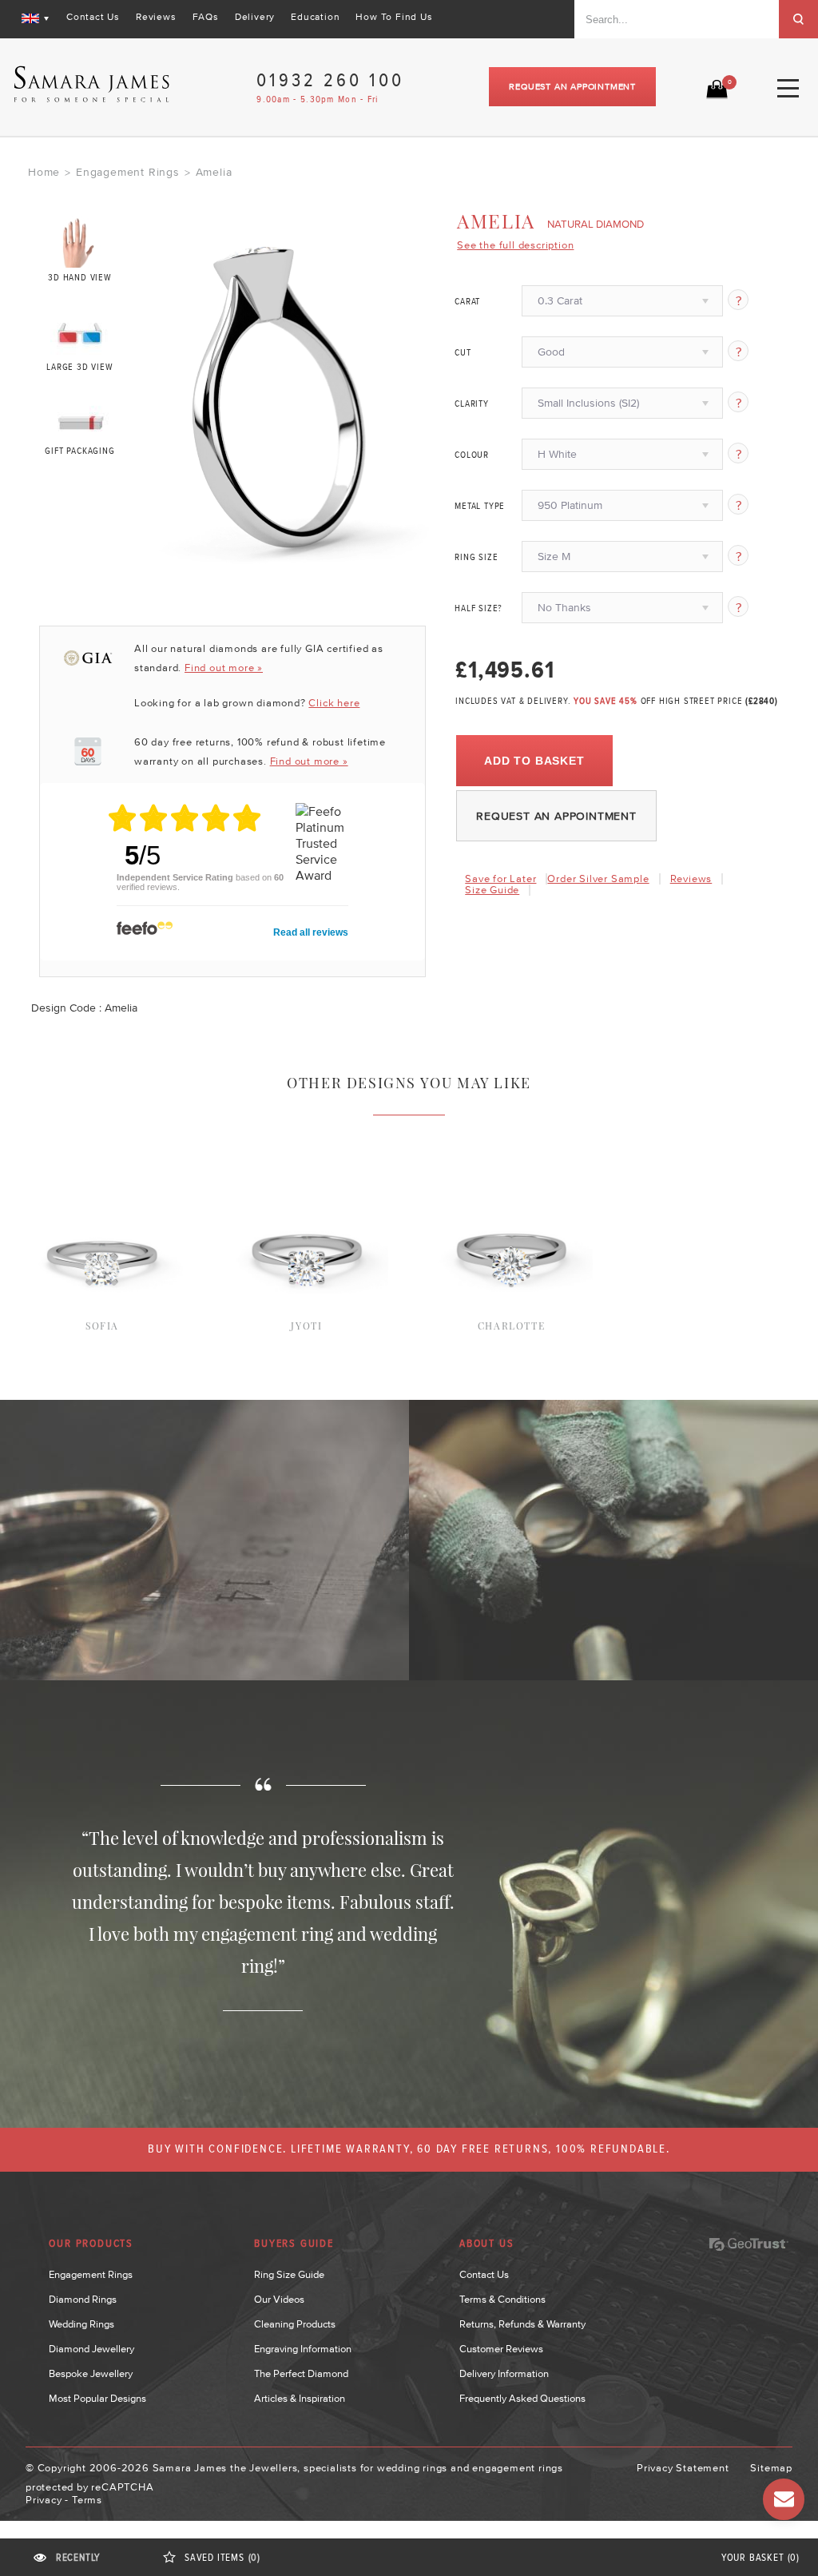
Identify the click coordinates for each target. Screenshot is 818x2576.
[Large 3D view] (80, 330)
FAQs (206, 17)
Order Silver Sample (598, 879)
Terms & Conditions (502, 2299)
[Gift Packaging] (80, 419)
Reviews (156, 17)
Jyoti (306, 1326)
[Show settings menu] (424, 554)
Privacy (44, 2500)
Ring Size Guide (289, 2274)
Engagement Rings (128, 172)
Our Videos (279, 2299)
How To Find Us (394, 17)
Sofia (102, 1326)
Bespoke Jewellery (91, 2373)
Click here (334, 703)
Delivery (255, 17)
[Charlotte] (512, 1169)
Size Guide (492, 890)
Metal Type (480, 507)
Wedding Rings (81, 2324)
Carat (467, 302)
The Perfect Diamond (301, 2373)
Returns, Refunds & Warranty (522, 2324)
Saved (222, 2558)
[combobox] (677, 19)
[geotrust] (749, 2244)
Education (315, 17)
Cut (463, 353)
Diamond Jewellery (91, 2349)
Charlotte (511, 1326)
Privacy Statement (683, 2468)
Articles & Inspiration (300, 2398)
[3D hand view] (80, 242)
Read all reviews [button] (311, 932)
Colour (472, 455)
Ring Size (476, 558)
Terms (87, 2500)
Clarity (472, 404)
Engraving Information (303, 2349)
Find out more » (224, 668)
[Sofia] (103, 1169)
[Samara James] (92, 84)
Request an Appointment (572, 86)
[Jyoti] (307, 1169)
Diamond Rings (83, 2299)
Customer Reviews (501, 2349)
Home (44, 172)
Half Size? (478, 609)
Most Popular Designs (97, 2398)
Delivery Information (504, 2373)
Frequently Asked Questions (522, 2398)
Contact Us (93, 17)
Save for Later (500, 879)
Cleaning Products (295, 2324)
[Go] (798, 19)
